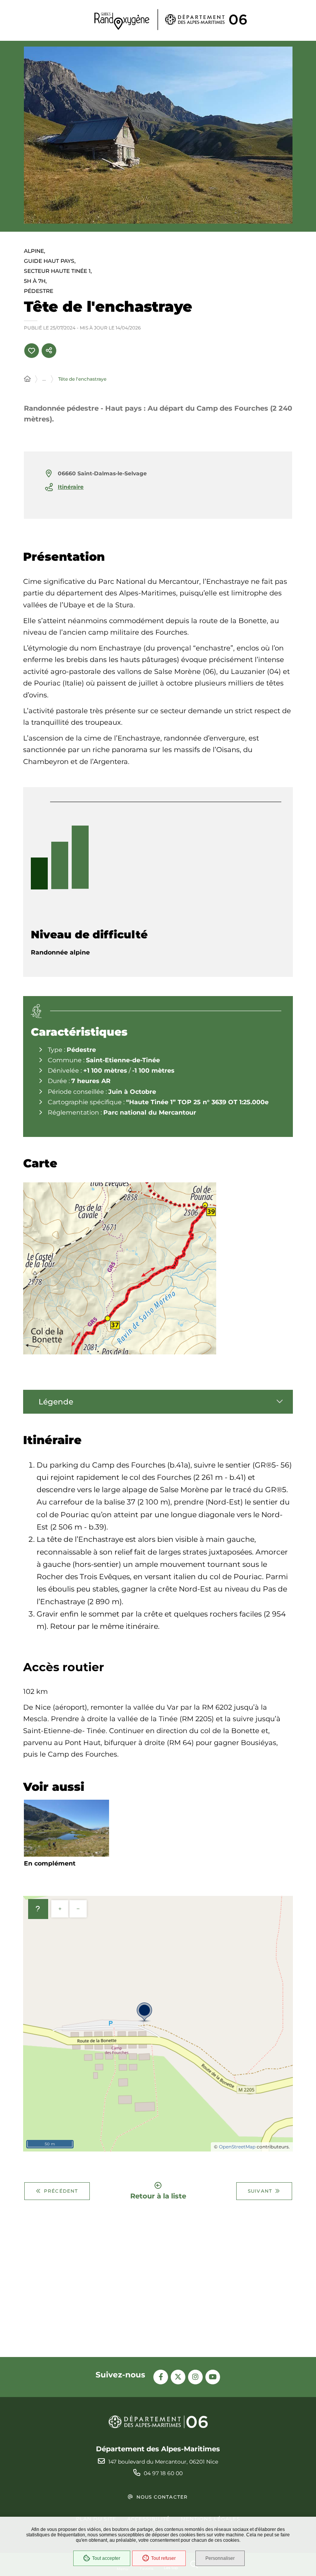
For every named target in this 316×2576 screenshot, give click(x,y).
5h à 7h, (35, 281)
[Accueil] (27, 379)
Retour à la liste (158, 2196)
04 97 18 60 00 (163, 2473)
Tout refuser (163, 2558)
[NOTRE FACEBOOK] (161, 2377)
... (44, 379)
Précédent (61, 2191)
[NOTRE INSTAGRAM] (195, 2377)
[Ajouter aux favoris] (32, 351)
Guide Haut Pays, (50, 261)
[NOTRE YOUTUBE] (213, 2377)
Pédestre (39, 291)
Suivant (260, 2191)
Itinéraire (71, 487)
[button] (158, 135)
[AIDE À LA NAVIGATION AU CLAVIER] (38, 1909)
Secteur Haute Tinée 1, (58, 271)
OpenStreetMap (237, 2147)
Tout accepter (106, 2558)
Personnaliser (220, 2558)
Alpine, (34, 251)
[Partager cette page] (49, 351)
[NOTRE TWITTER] (178, 2377)
